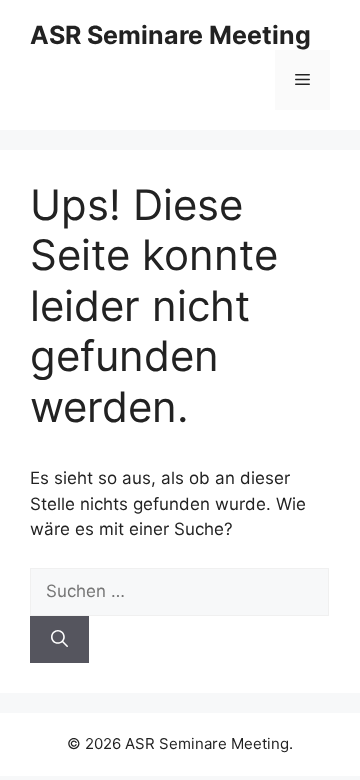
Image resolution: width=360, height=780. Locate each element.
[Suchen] (59, 640)
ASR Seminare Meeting (170, 35)
